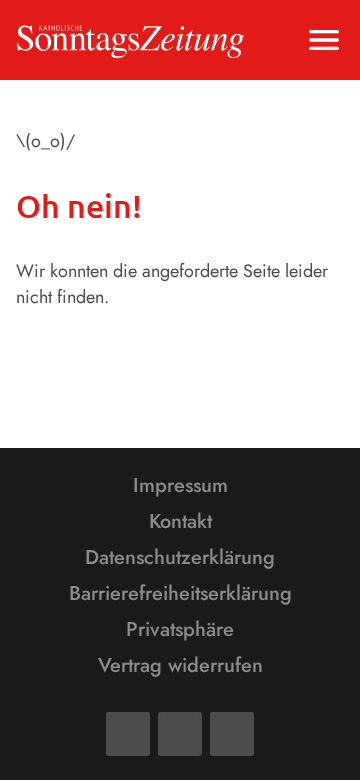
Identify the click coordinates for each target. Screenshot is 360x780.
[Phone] (232, 734)
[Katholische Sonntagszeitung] (130, 40)
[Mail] (180, 734)
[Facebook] (128, 734)
